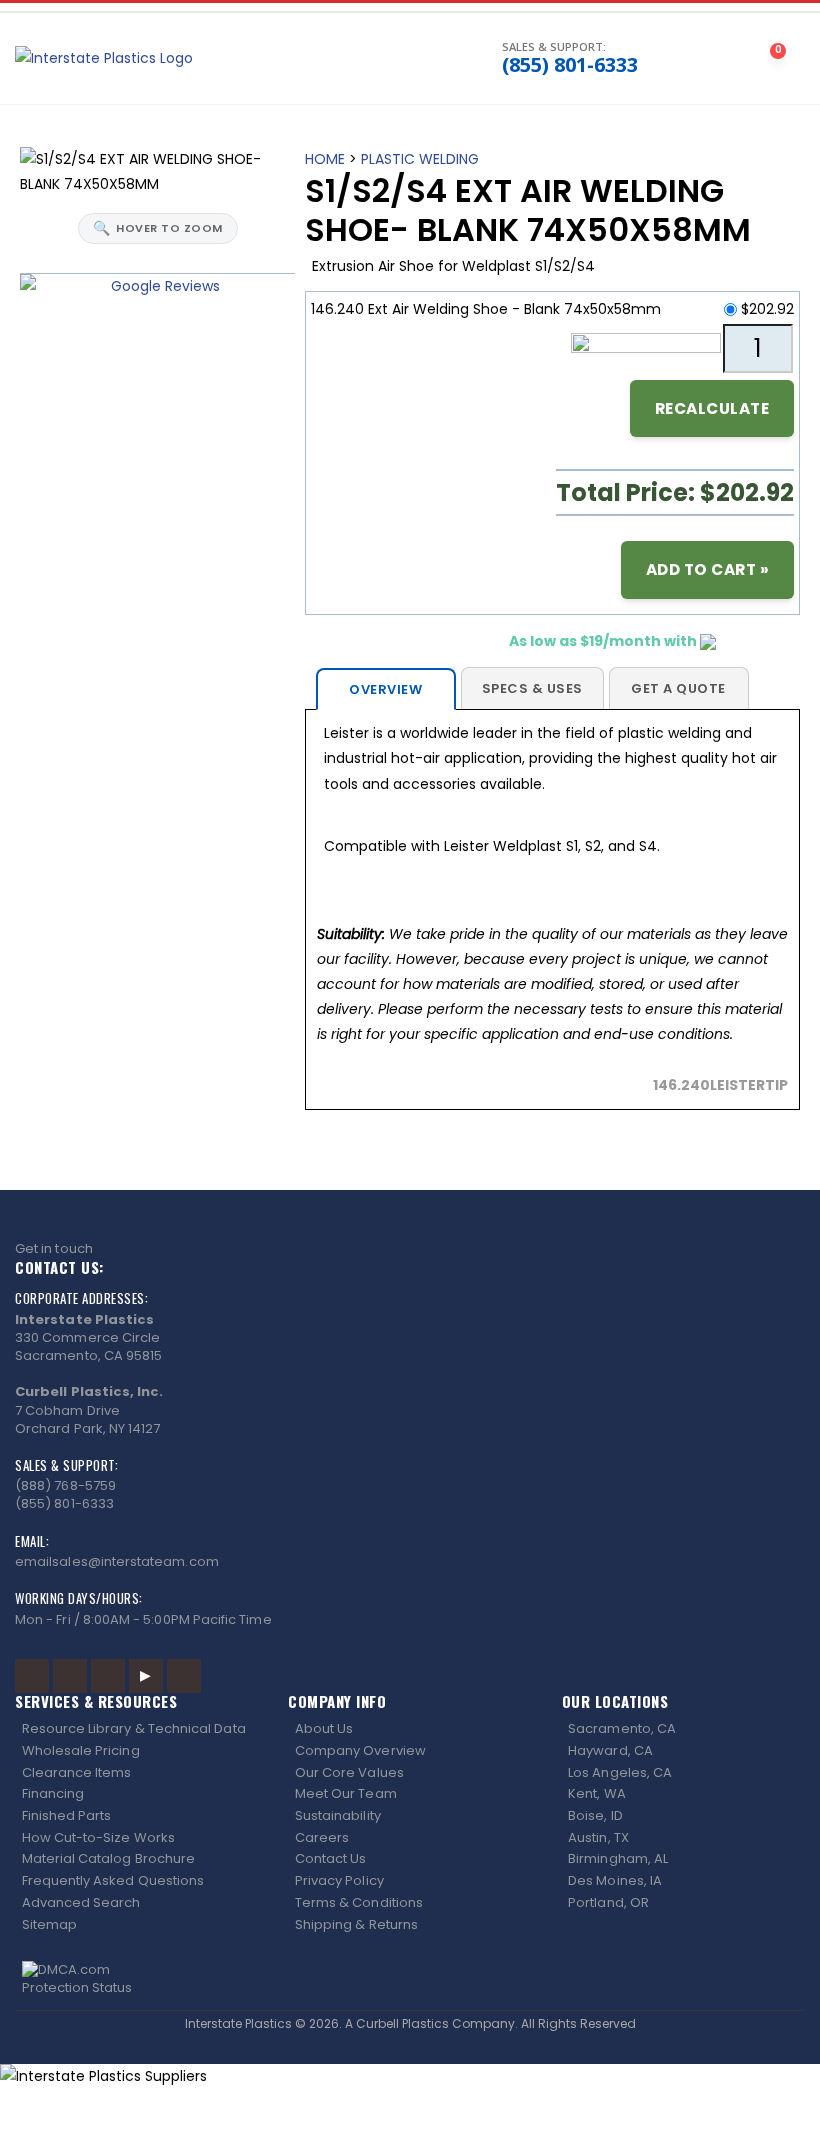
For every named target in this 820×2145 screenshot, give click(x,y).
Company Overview (360, 1750)
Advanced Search (81, 1902)
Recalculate (712, 408)
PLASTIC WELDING (420, 159)
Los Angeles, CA (620, 1772)
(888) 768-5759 (65, 1485)
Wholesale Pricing (81, 1750)
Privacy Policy (339, 1880)
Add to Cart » (708, 569)
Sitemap (49, 1924)
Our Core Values (349, 1772)
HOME (325, 159)
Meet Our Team (346, 1793)
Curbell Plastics (402, 2023)
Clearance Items (77, 1772)
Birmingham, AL (618, 1858)
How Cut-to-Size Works (98, 1837)
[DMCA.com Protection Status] (410, 1979)
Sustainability (338, 1815)
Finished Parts (67, 1815)
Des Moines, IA (615, 1880)
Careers (322, 1837)
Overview (385, 689)
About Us (324, 1728)
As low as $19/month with (604, 641)
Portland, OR (608, 1902)
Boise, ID (595, 1815)
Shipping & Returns (356, 1924)
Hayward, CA (610, 1750)
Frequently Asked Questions (113, 1880)
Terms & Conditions (359, 1902)
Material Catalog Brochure (109, 1858)
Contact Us (331, 1858)
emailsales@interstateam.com (117, 1561)
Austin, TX (598, 1837)
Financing (53, 1793)
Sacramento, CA (622, 1728)
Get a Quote (678, 688)
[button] (412, 59)
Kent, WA (597, 1793)
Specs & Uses (532, 688)
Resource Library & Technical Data (134, 1728)
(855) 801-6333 (570, 65)
